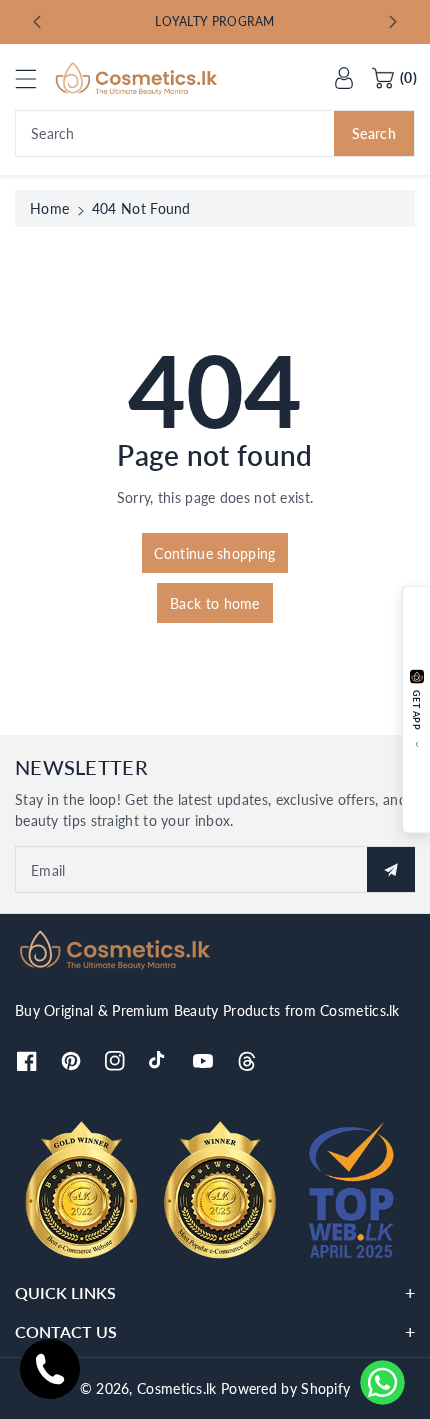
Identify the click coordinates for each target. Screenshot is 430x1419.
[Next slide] (393, 22)
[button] (35, 78)
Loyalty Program (215, 21)
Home (49, 208)
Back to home (215, 603)
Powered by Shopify (285, 1388)
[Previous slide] (37, 22)
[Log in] (344, 78)
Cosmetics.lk (177, 1388)
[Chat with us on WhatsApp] (382, 1382)
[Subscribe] (391, 869)
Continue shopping (214, 553)
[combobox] (215, 133)
